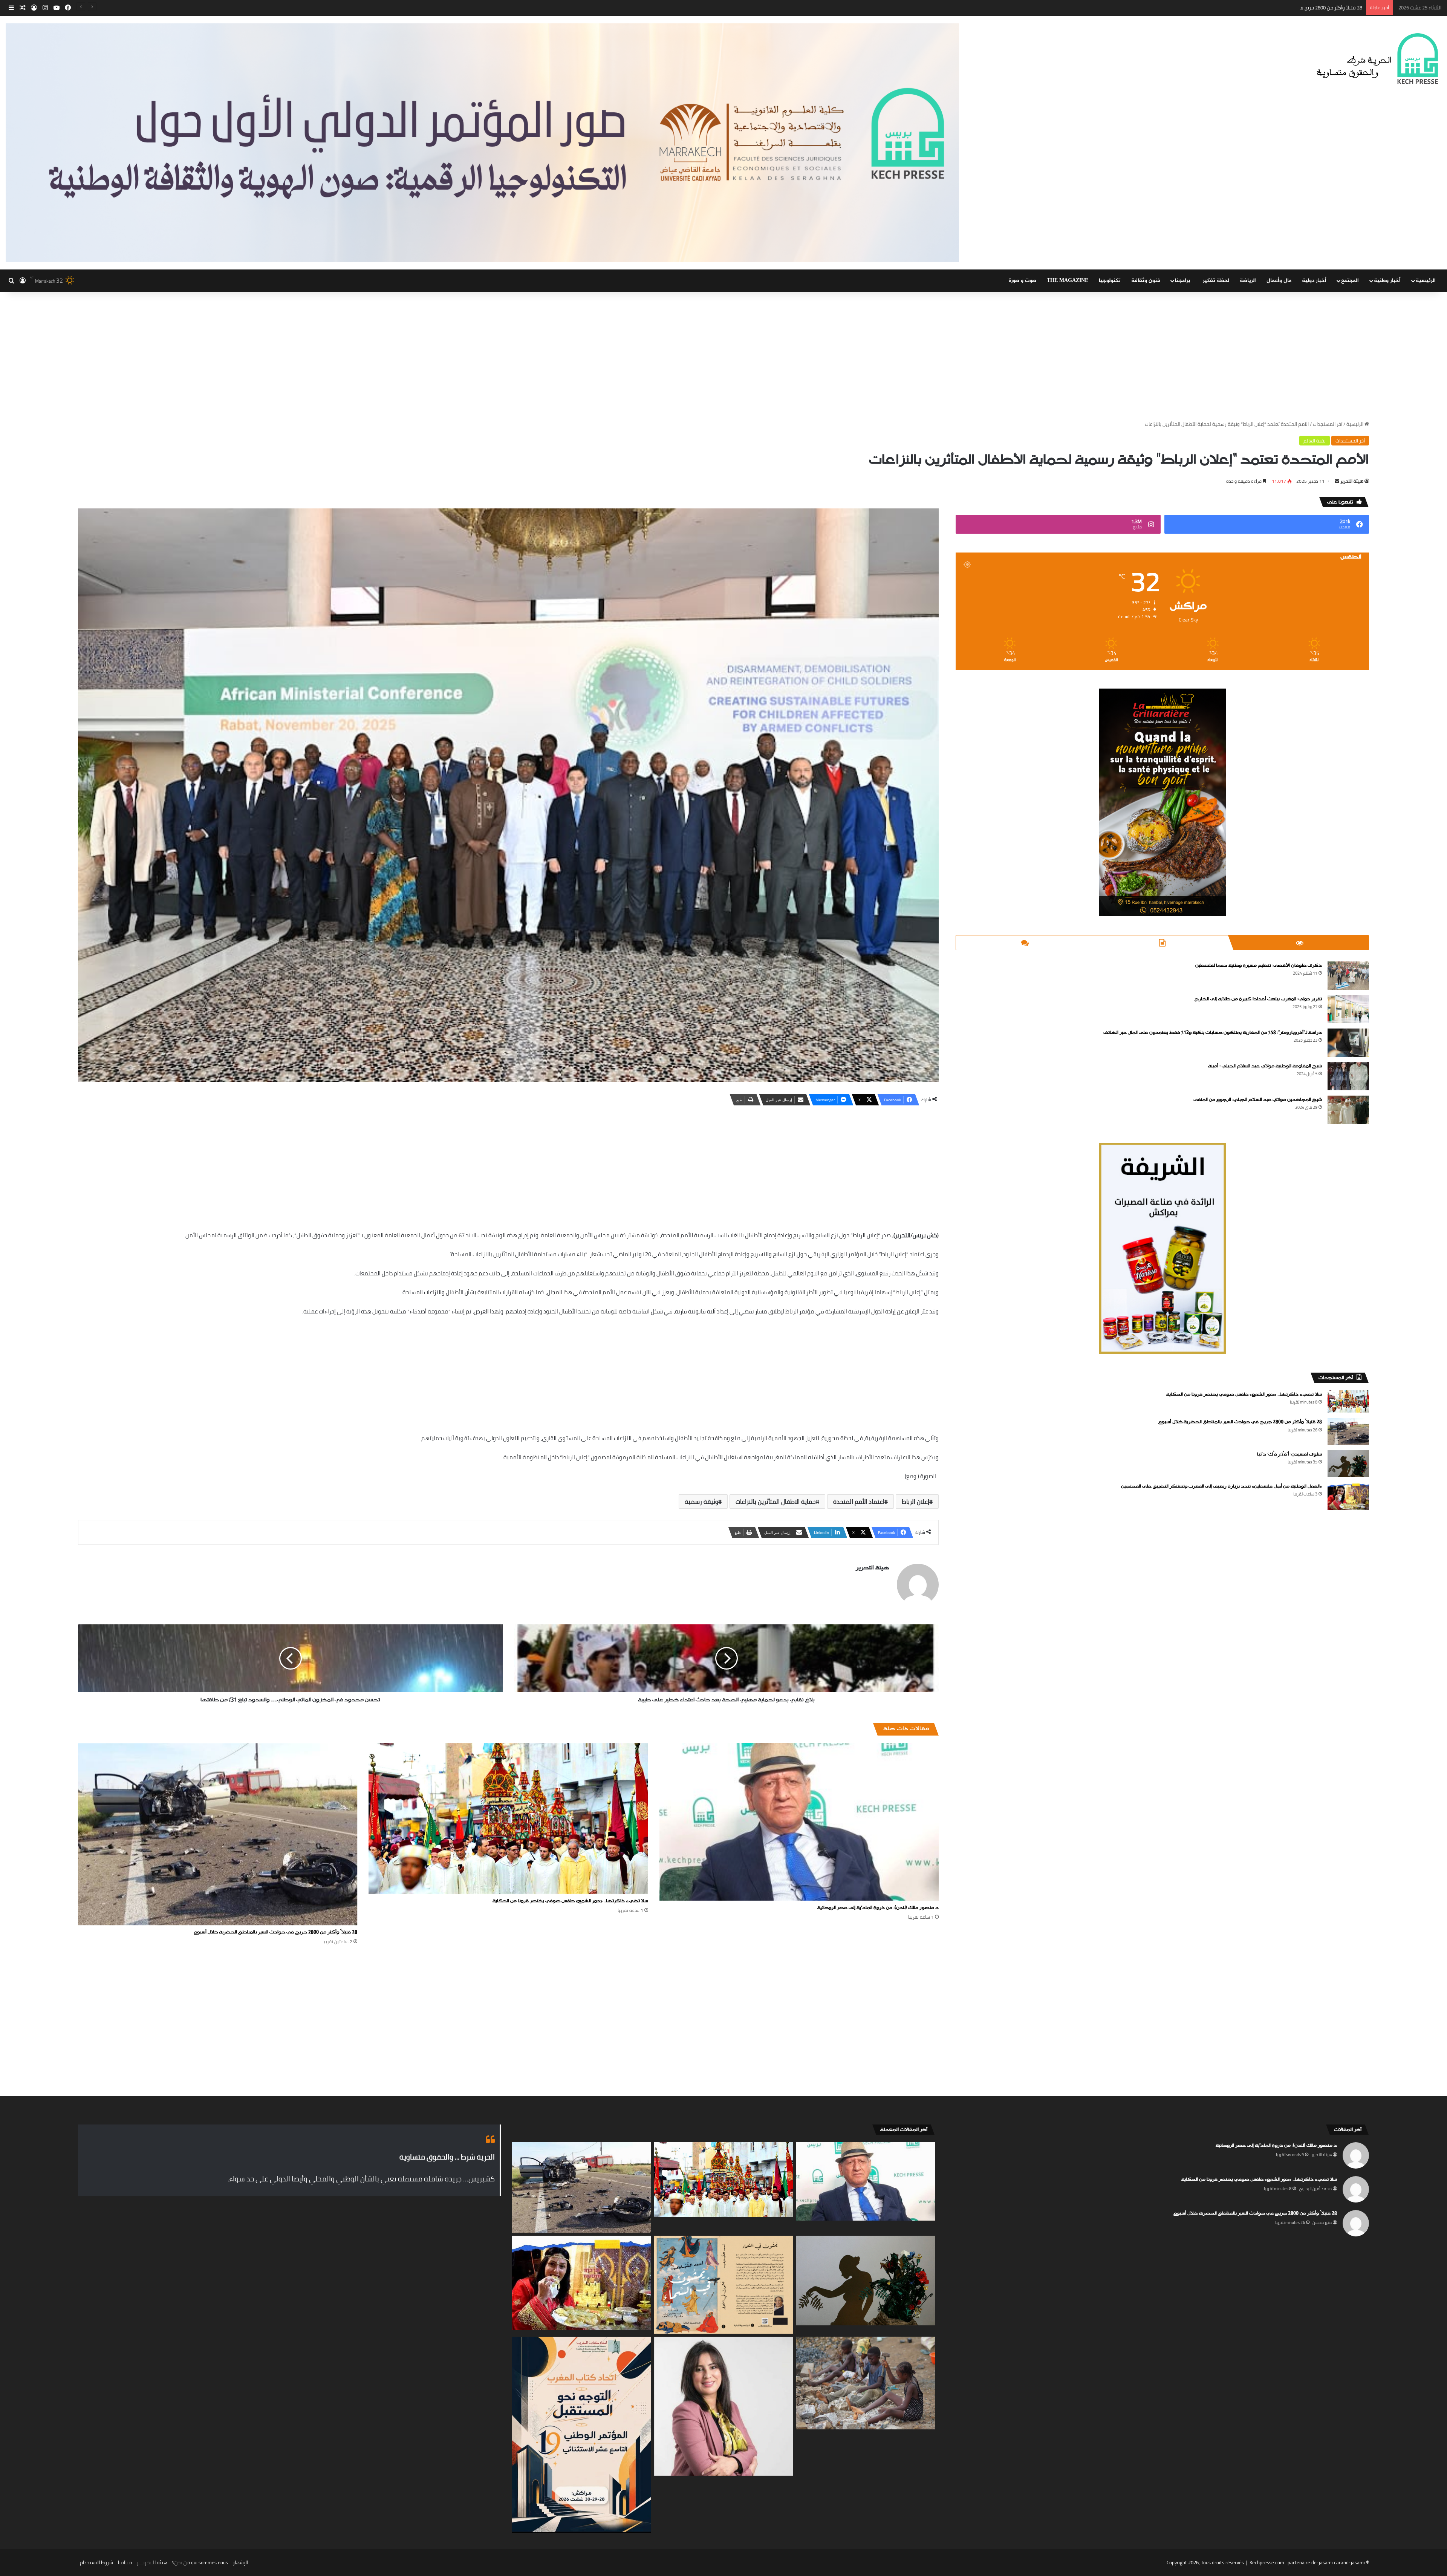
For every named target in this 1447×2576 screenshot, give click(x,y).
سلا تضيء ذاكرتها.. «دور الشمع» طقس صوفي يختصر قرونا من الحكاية (570, 1901)
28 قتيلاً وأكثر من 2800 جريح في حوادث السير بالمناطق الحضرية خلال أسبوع (275, 1932)
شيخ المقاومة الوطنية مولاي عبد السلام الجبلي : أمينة (1265, 1066)
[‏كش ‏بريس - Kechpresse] (1377, 59)
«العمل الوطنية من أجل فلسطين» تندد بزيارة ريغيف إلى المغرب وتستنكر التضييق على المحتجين (1221, 1486)
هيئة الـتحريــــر (152, 2562)
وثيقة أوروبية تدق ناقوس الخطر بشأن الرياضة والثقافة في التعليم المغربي (1286, 8)
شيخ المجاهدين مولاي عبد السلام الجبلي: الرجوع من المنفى (1258, 1100)
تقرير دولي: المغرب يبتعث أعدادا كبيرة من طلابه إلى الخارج (1258, 999)
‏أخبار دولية (1314, 281)
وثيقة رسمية (701, 1502)
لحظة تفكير (1216, 281)
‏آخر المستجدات (1328, 424)
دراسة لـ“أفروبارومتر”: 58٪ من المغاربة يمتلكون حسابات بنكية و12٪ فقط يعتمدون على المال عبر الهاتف (1213, 1033)
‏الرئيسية (1355, 424)
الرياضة (1248, 281)
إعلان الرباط (915, 1502)
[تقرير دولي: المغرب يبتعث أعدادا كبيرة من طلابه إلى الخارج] (1348, 1009)
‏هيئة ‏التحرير (1352, 481)
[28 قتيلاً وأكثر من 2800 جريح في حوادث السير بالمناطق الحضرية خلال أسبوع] (218, 1834)
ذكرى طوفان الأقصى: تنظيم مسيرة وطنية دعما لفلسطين (1259, 966)
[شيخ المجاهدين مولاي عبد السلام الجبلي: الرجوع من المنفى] (1348, 1110)
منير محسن (1322, 2222)
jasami (1358, 2562)
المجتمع (1350, 281)
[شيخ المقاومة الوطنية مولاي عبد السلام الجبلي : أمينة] (1348, 1076)
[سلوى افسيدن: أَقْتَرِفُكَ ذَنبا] (1348, 1464)
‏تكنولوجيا (1110, 281)
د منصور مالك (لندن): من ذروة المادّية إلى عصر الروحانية (878, 1908)
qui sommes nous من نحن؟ (200, 2562)
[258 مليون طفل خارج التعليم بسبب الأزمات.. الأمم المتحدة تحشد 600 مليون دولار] (865, 2383)
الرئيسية (1426, 281)
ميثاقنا (125, 2562)
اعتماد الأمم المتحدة (859, 1502)
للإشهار (241, 2562)
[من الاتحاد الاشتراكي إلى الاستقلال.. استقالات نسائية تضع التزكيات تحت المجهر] (724, 2406)
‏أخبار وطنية (1387, 281)
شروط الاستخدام (96, 2562)
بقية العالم (1315, 441)
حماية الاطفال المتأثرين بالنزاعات (776, 1502)
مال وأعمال (1279, 281)
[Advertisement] (723, 356)
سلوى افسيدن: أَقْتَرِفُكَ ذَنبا (1289, 1454)
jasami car (1330, 2562)
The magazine (1068, 281)
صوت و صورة (1023, 281)
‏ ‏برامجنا (1183, 281)
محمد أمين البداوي (1315, 2189)
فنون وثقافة (1146, 281)
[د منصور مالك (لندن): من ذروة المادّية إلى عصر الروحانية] (799, 1822)
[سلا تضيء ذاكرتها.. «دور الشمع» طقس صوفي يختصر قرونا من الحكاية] (508, 1818)
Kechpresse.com (1267, 2562)
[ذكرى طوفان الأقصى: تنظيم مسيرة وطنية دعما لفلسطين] (1348, 976)
